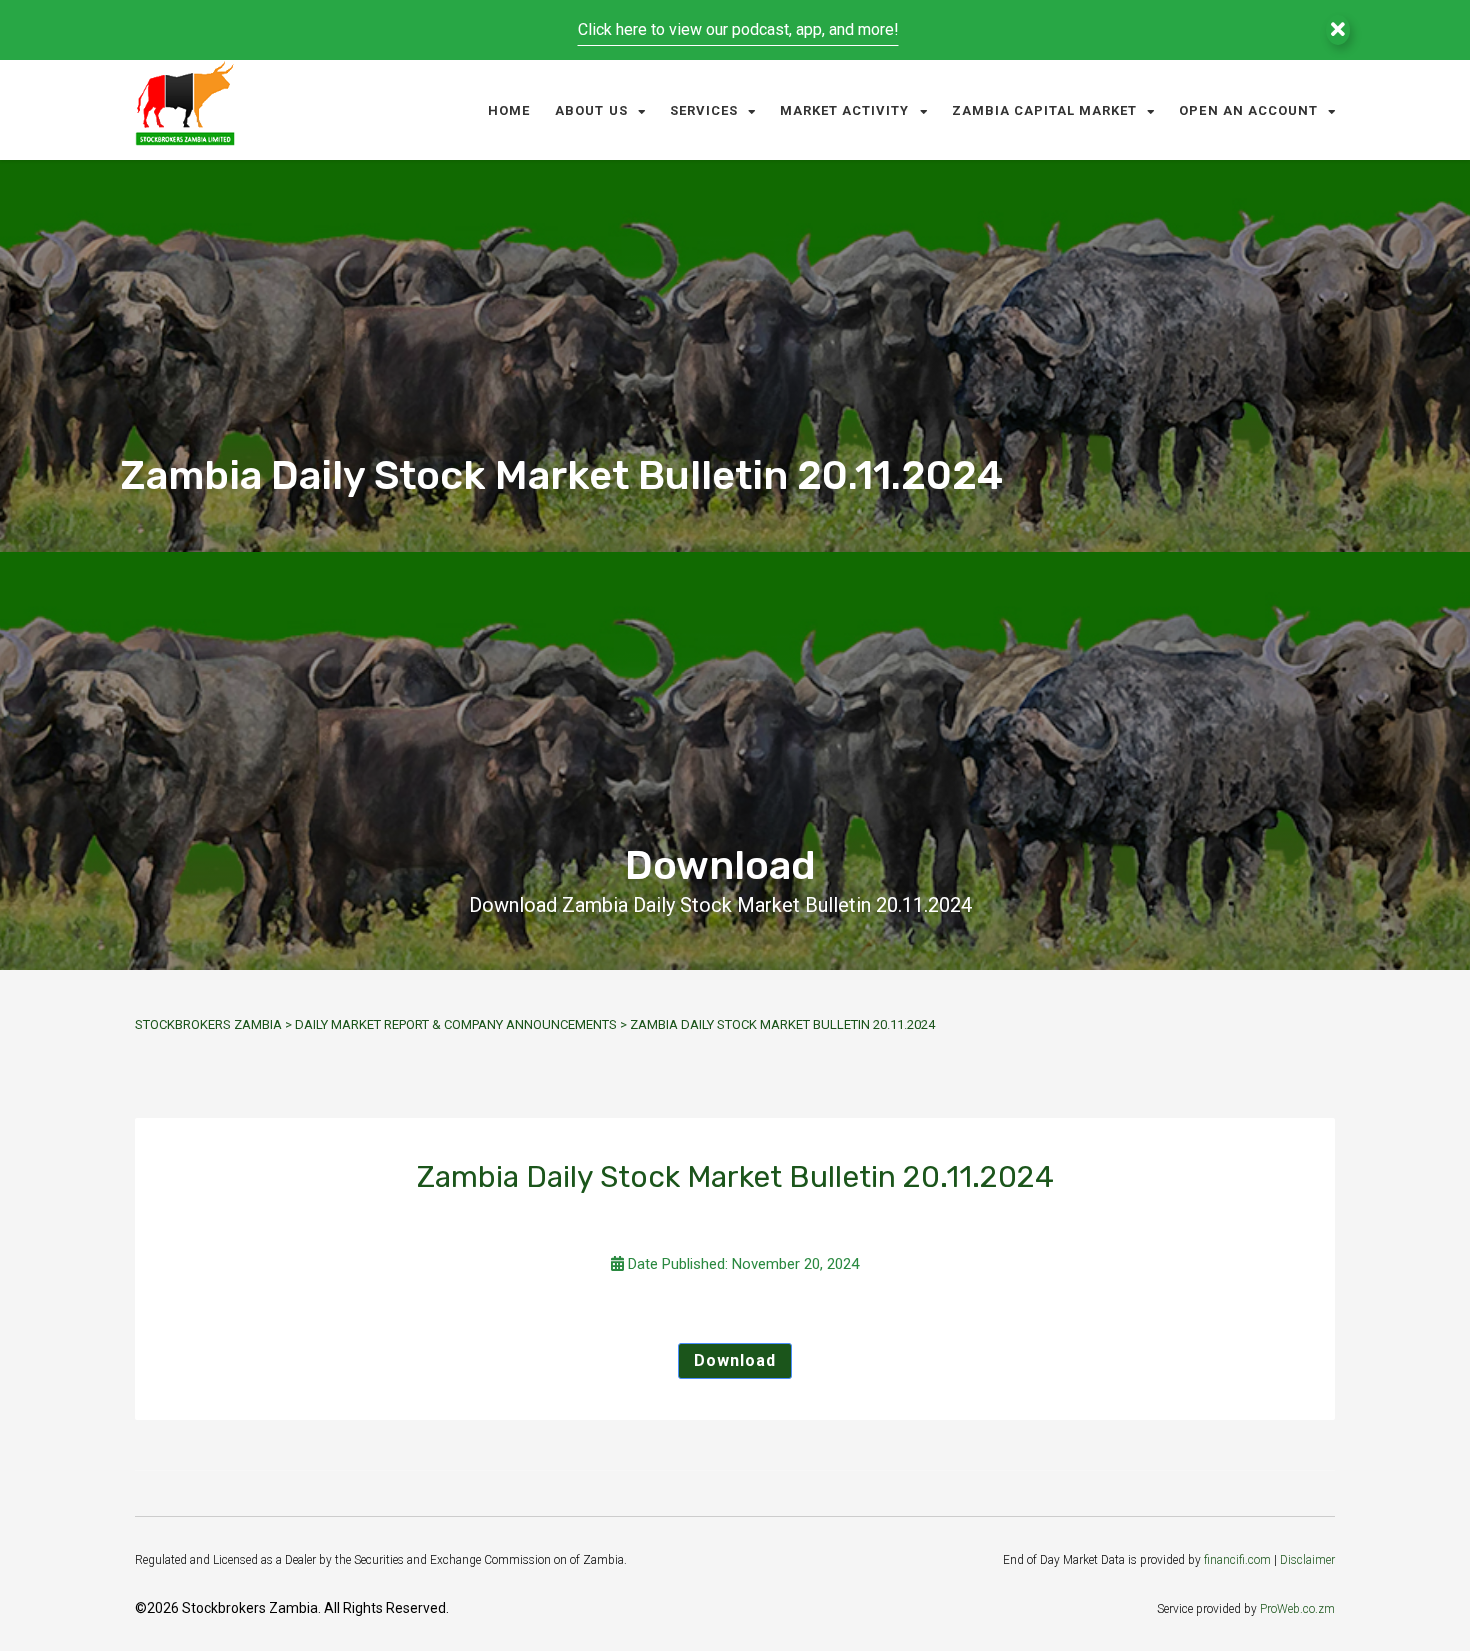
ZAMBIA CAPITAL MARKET (1045, 110)
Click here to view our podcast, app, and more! (738, 29)
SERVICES (704, 110)
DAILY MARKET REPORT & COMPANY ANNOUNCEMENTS (456, 1024)
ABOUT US (591, 110)
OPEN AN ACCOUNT (1248, 110)
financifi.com (1237, 1560)
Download (735, 1360)
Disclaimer (1307, 1560)
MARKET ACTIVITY (845, 110)
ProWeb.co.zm (1297, 1609)
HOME (509, 110)
